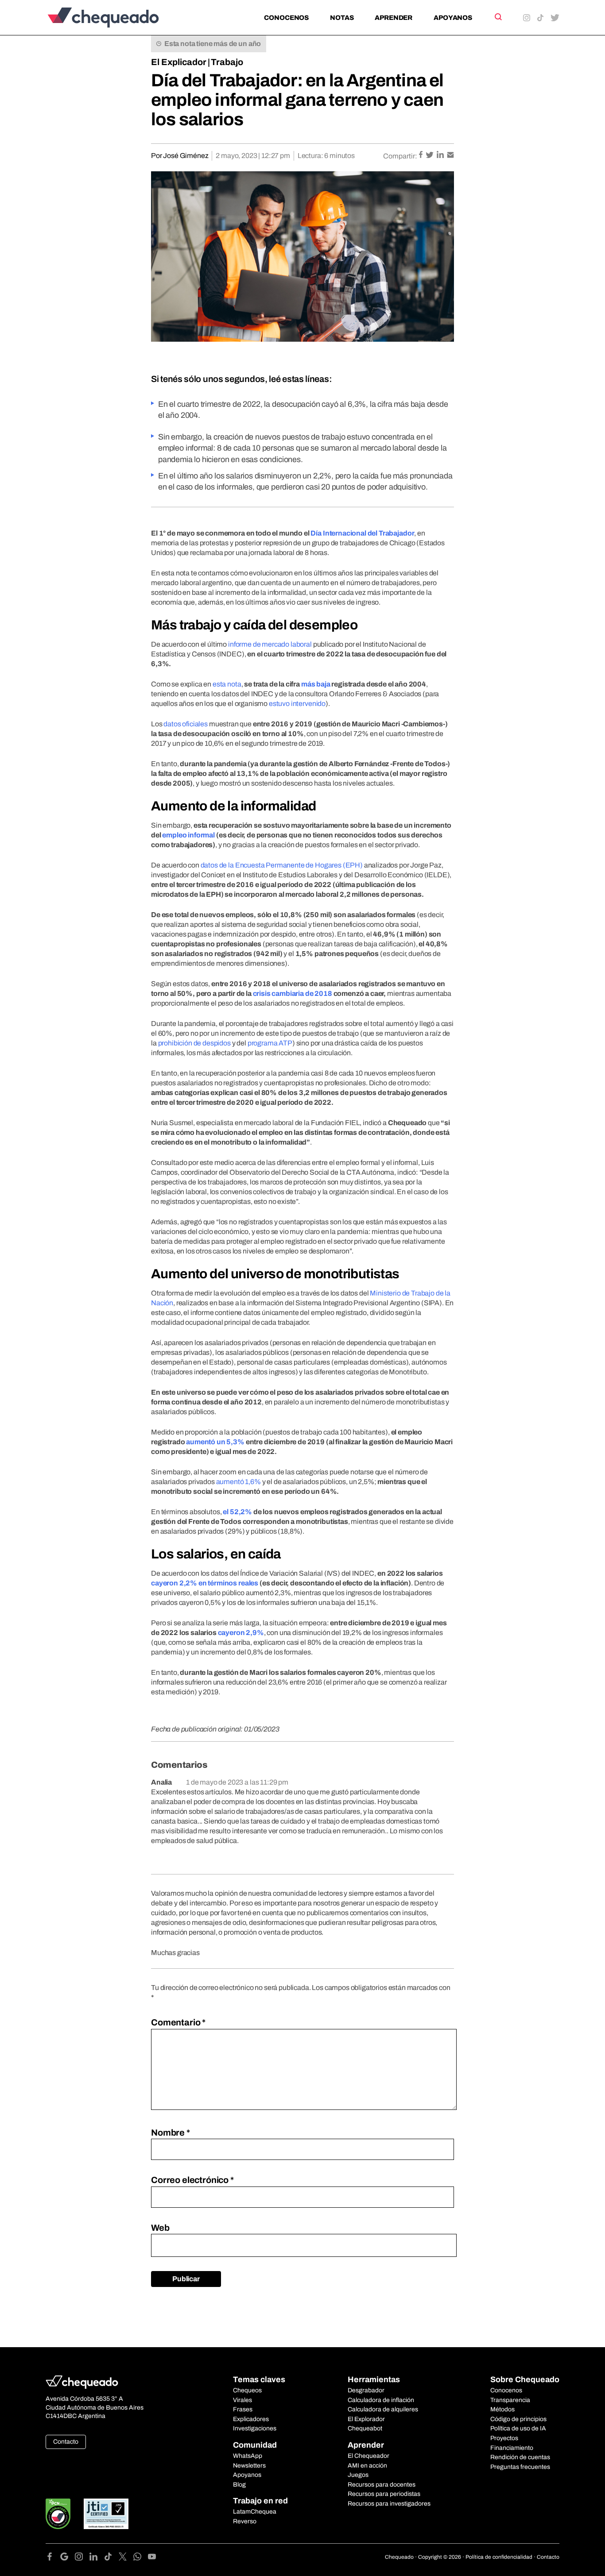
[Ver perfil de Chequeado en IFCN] (58, 2514)
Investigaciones (255, 2428)
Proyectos (504, 2438)
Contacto (66, 2442)
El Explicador (179, 62)
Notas (342, 18)
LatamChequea (255, 2512)
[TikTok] (111, 2558)
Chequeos (247, 2390)
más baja (316, 684)
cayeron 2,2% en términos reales (205, 1583)
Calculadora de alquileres (383, 2409)
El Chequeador (368, 2456)
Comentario (178, 2022)
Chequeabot (365, 2428)
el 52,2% (237, 1512)
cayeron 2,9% (241, 1633)
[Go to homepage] (118, 17)
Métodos (502, 2409)
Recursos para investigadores (389, 2504)
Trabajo (227, 62)
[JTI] (106, 2514)
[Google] (68, 2558)
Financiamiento (512, 2448)
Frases (243, 2409)
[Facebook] (53, 2558)
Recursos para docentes (382, 2485)
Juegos (358, 2475)
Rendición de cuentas (520, 2457)
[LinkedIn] (97, 2558)
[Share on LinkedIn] (441, 156)
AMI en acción (367, 2466)
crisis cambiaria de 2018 (293, 993)
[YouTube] (152, 2558)
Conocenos (286, 18)
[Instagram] (82, 2558)
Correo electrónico (192, 2180)
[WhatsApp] (141, 2558)
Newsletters (249, 2466)
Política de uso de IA (518, 2428)
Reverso (245, 2521)
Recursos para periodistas (384, 2494)
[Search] (498, 17)
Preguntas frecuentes (520, 2467)
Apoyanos (453, 18)
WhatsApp (248, 2456)
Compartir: (400, 156)
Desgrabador (366, 2390)
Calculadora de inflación (381, 2400)
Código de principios (518, 2419)
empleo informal (188, 835)
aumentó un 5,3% (215, 1442)
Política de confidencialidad (499, 2557)
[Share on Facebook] (421, 156)
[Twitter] (126, 2558)
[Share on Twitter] (430, 156)
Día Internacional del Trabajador (362, 533)
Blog (239, 2485)
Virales (242, 2400)
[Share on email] (450, 156)
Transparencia (510, 2400)
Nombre (171, 2133)
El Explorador (366, 2419)
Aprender (394, 18)
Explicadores (251, 2419)
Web (160, 2228)
